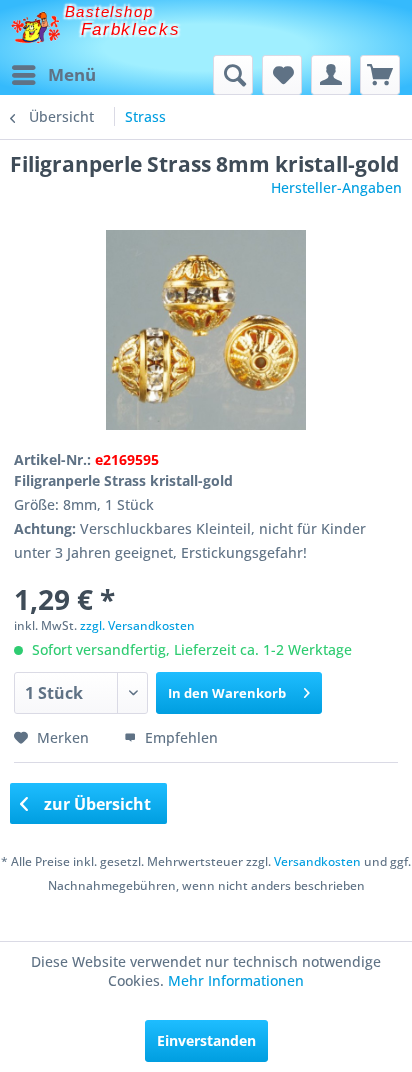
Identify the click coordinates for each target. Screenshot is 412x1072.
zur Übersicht (95, 804)
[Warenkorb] (380, 75)
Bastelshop (109, 11)
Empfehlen (179, 737)
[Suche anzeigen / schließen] (233, 75)
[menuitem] (53, 75)
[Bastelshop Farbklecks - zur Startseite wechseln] (35, 27)
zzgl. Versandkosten (137, 625)
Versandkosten (317, 861)
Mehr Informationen (236, 980)
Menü (72, 74)
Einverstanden (206, 1040)
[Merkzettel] (282, 75)
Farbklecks (131, 29)
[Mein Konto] (331, 75)
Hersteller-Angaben (336, 187)
